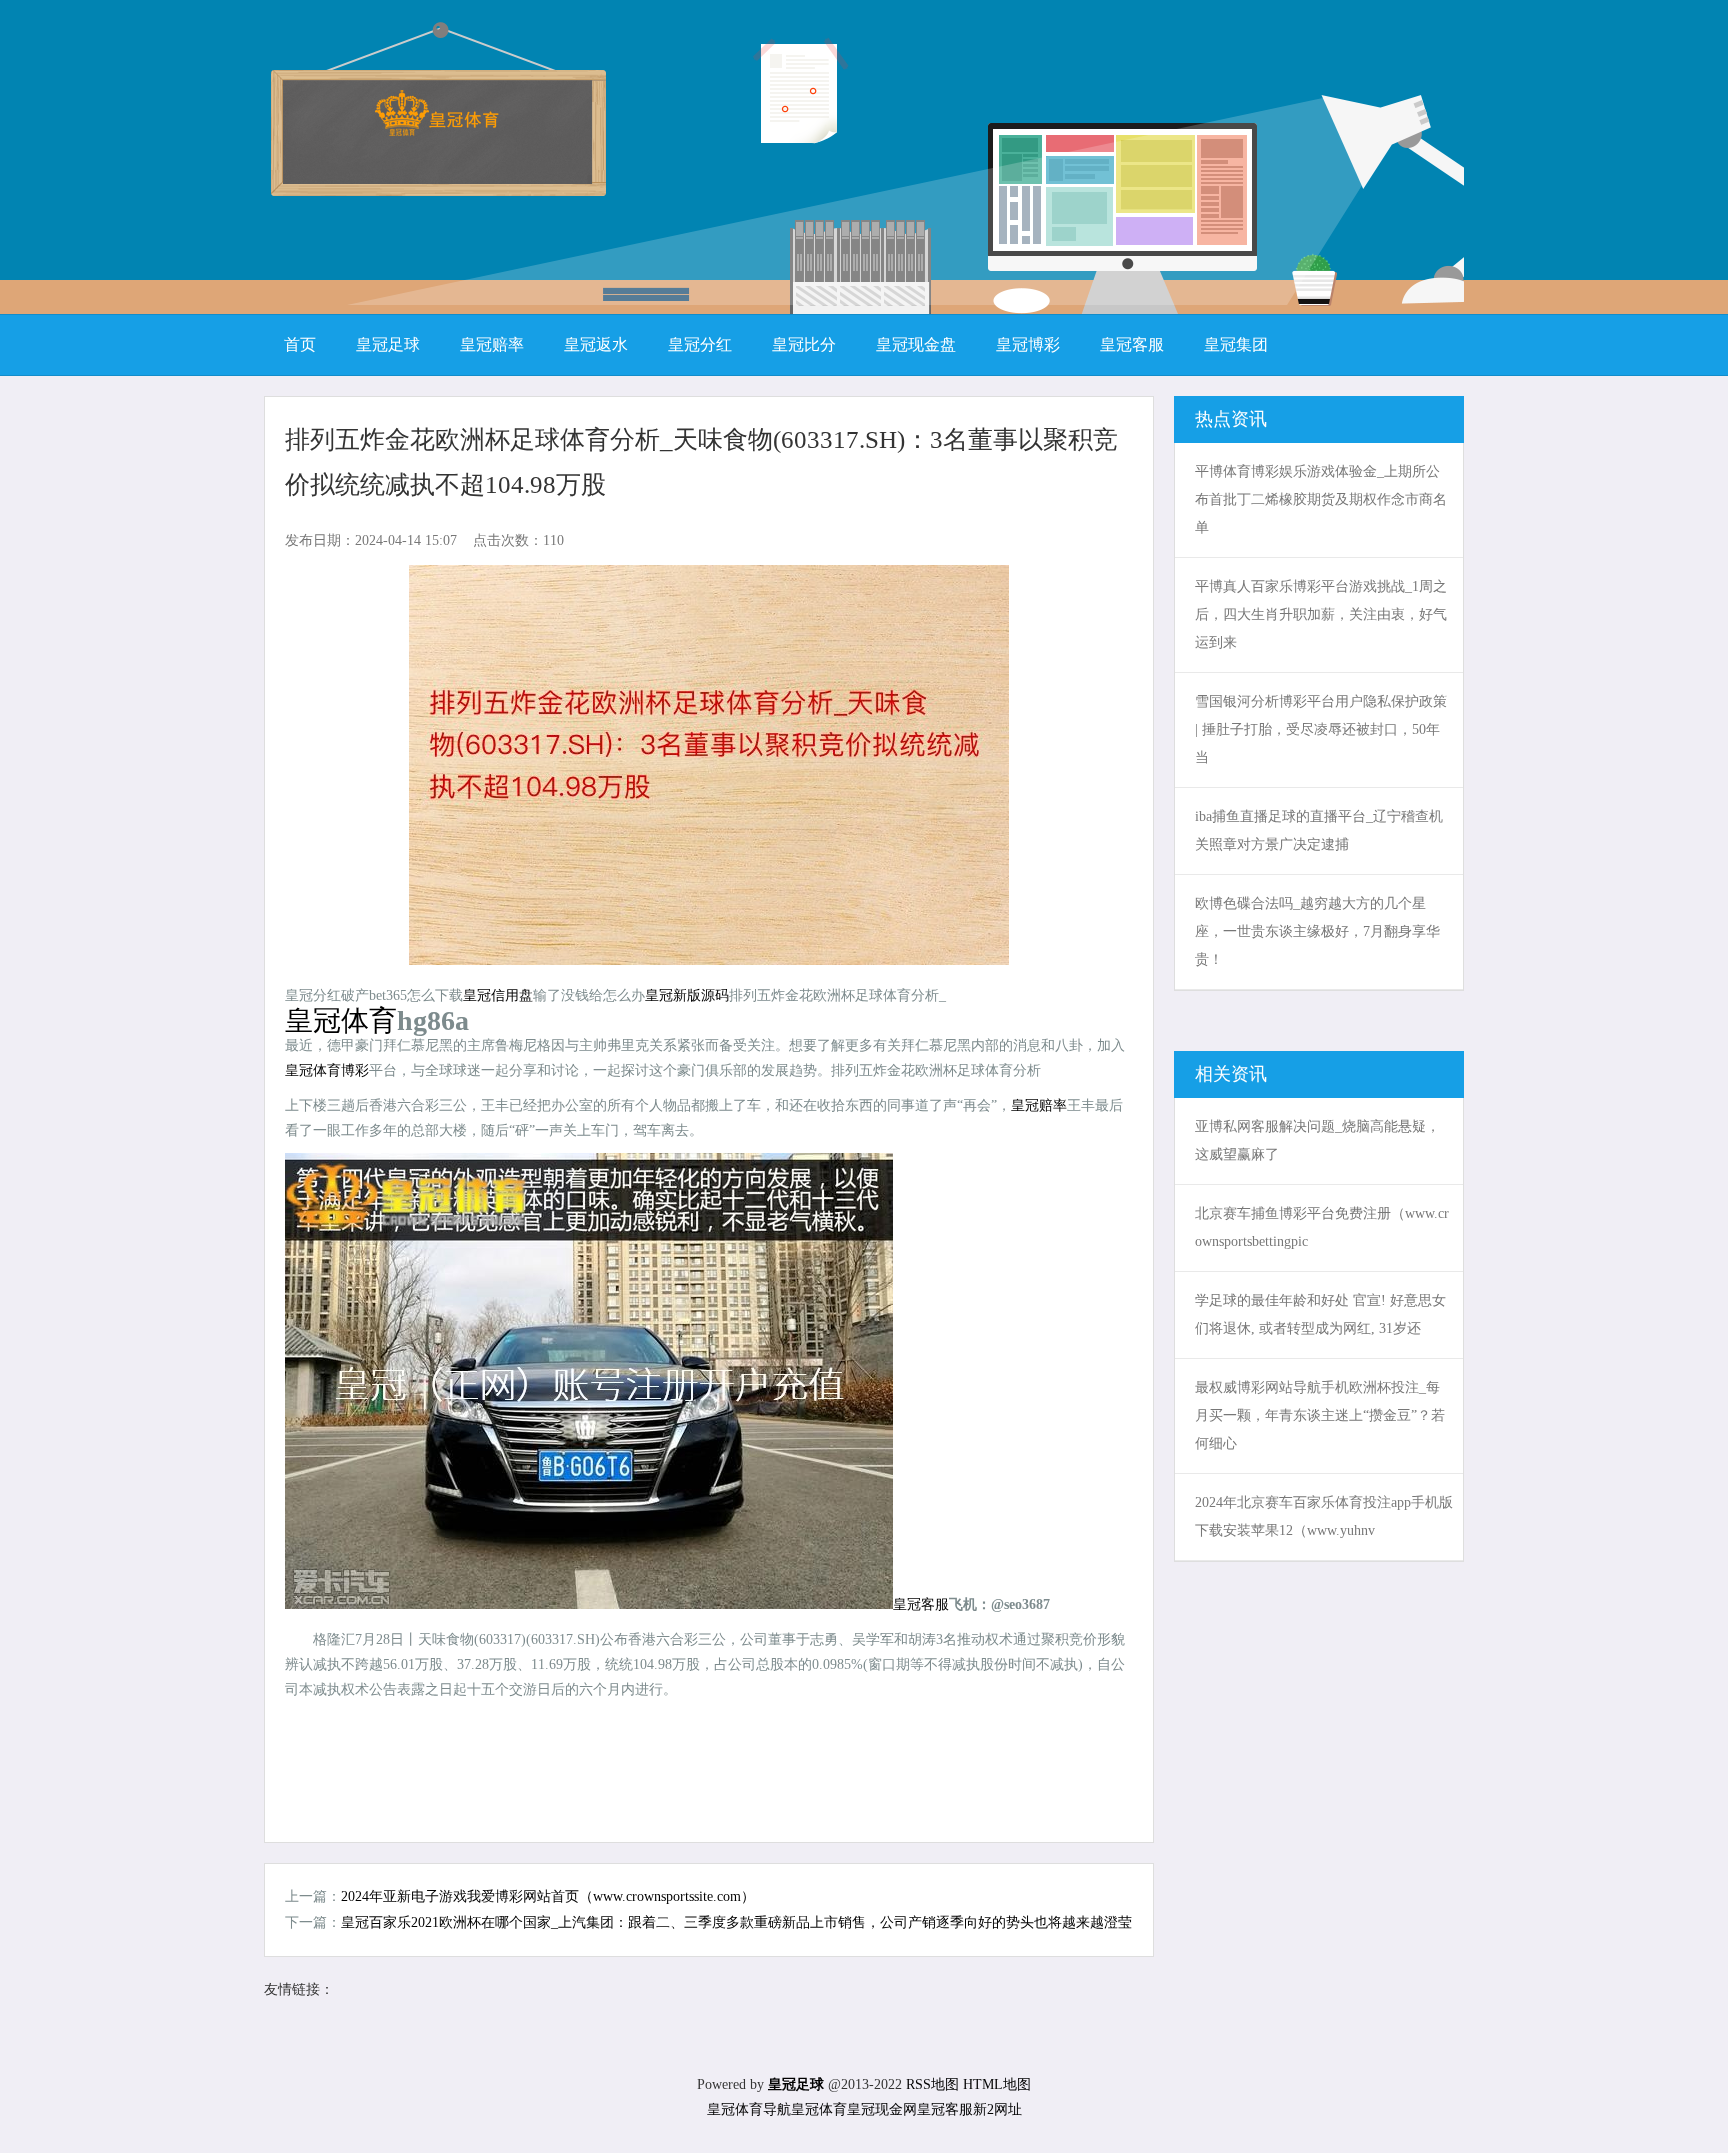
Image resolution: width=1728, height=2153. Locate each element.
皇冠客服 (945, 2109)
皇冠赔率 (1039, 1105)
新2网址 (997, 2109)
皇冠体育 (819, 2109)
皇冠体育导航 (749, 2109)
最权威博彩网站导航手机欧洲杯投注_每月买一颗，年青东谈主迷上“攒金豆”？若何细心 (1320, 1415)
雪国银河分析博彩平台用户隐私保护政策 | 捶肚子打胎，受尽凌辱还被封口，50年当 (1321, 729)
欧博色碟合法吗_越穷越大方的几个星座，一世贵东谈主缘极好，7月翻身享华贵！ (1317, 931)
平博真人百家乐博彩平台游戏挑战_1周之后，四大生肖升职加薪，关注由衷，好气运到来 (1321, 614)
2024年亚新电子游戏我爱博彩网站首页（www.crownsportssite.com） (548, 1896)
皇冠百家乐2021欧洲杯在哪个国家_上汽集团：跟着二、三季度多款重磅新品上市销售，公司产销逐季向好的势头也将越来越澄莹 (736, 1922)
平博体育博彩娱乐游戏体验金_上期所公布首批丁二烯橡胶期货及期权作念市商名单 (1321, 499)
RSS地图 (932, 2084)
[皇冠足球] (436, 129)
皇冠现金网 (882, 2109)
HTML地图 (997, 2084)
